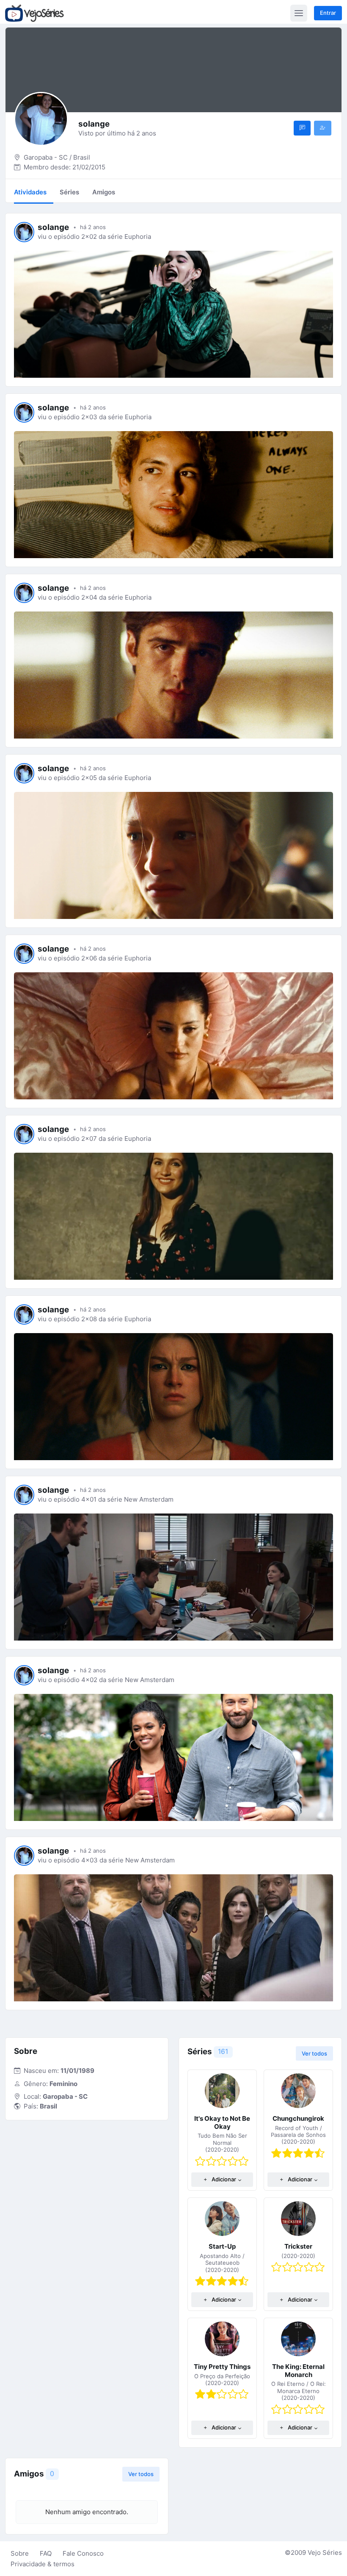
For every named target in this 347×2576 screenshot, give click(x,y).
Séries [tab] (69, 192)
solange (53, 227)
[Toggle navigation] (299, 13)
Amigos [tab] (104, 192)
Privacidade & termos (43, 2564)
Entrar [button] (328, 13)
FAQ (46, 2553)
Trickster (298, 2246)
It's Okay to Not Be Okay (222, 2122)
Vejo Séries (325, 2552)
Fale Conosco (83, 2553)
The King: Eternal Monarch (298, 2371)
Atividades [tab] (30, 192)
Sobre (20, 2553)
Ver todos (314, 2053)
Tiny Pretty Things (222, 2367)
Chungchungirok (298, 2118)
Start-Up (222, 2246)
